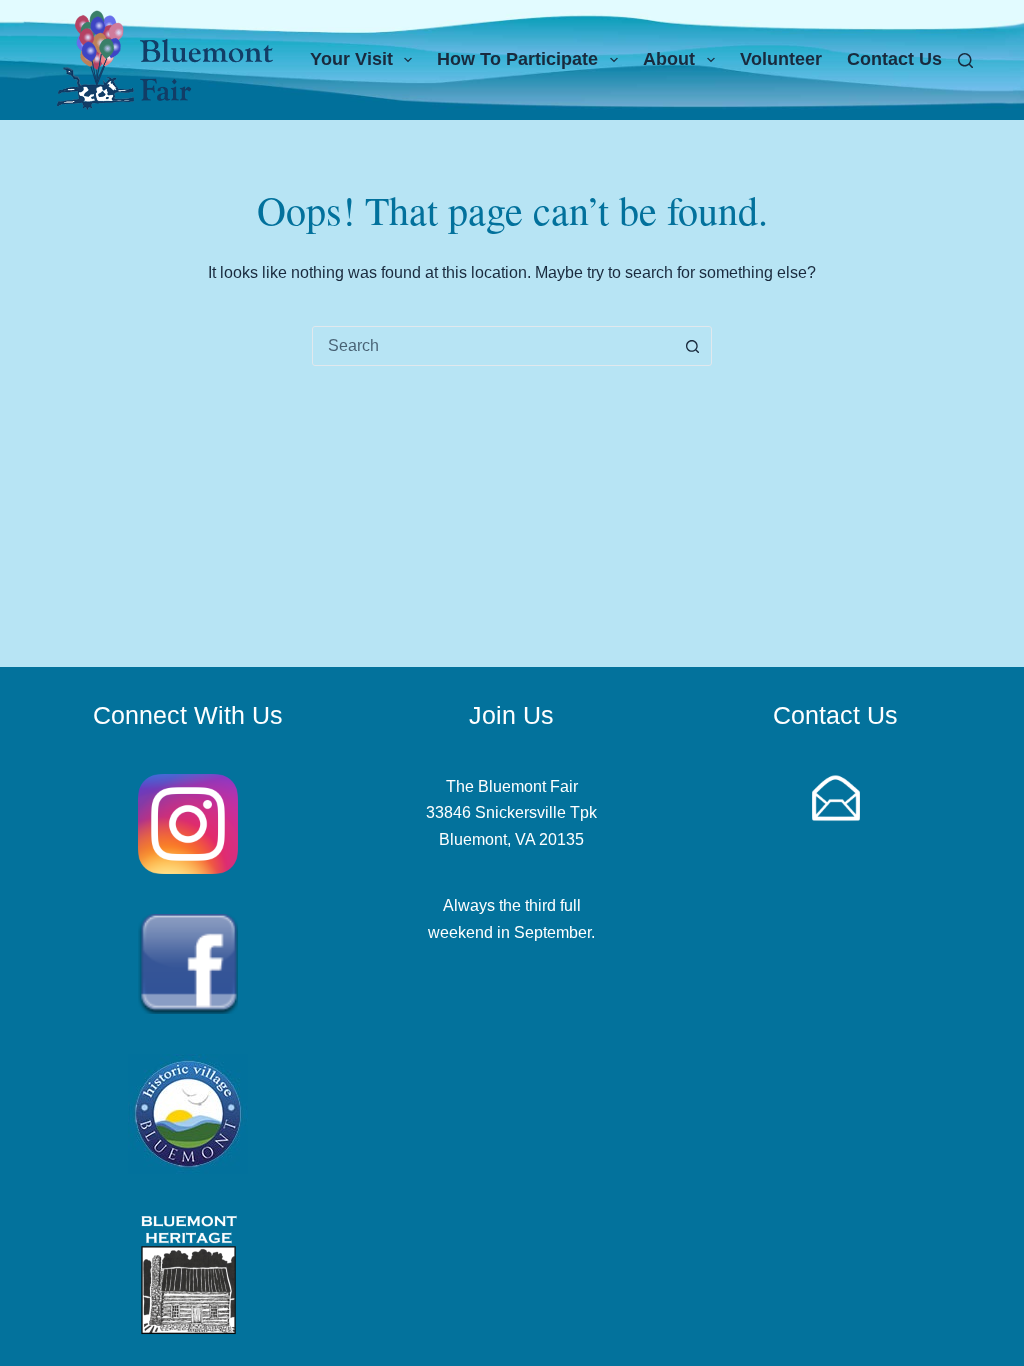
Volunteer (781, 59)
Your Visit (351, 59)
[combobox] (493, 346)
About (669, 59)
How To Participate (517, 59)
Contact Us (894, 59)
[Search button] (692, 346)
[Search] (965, 60)
